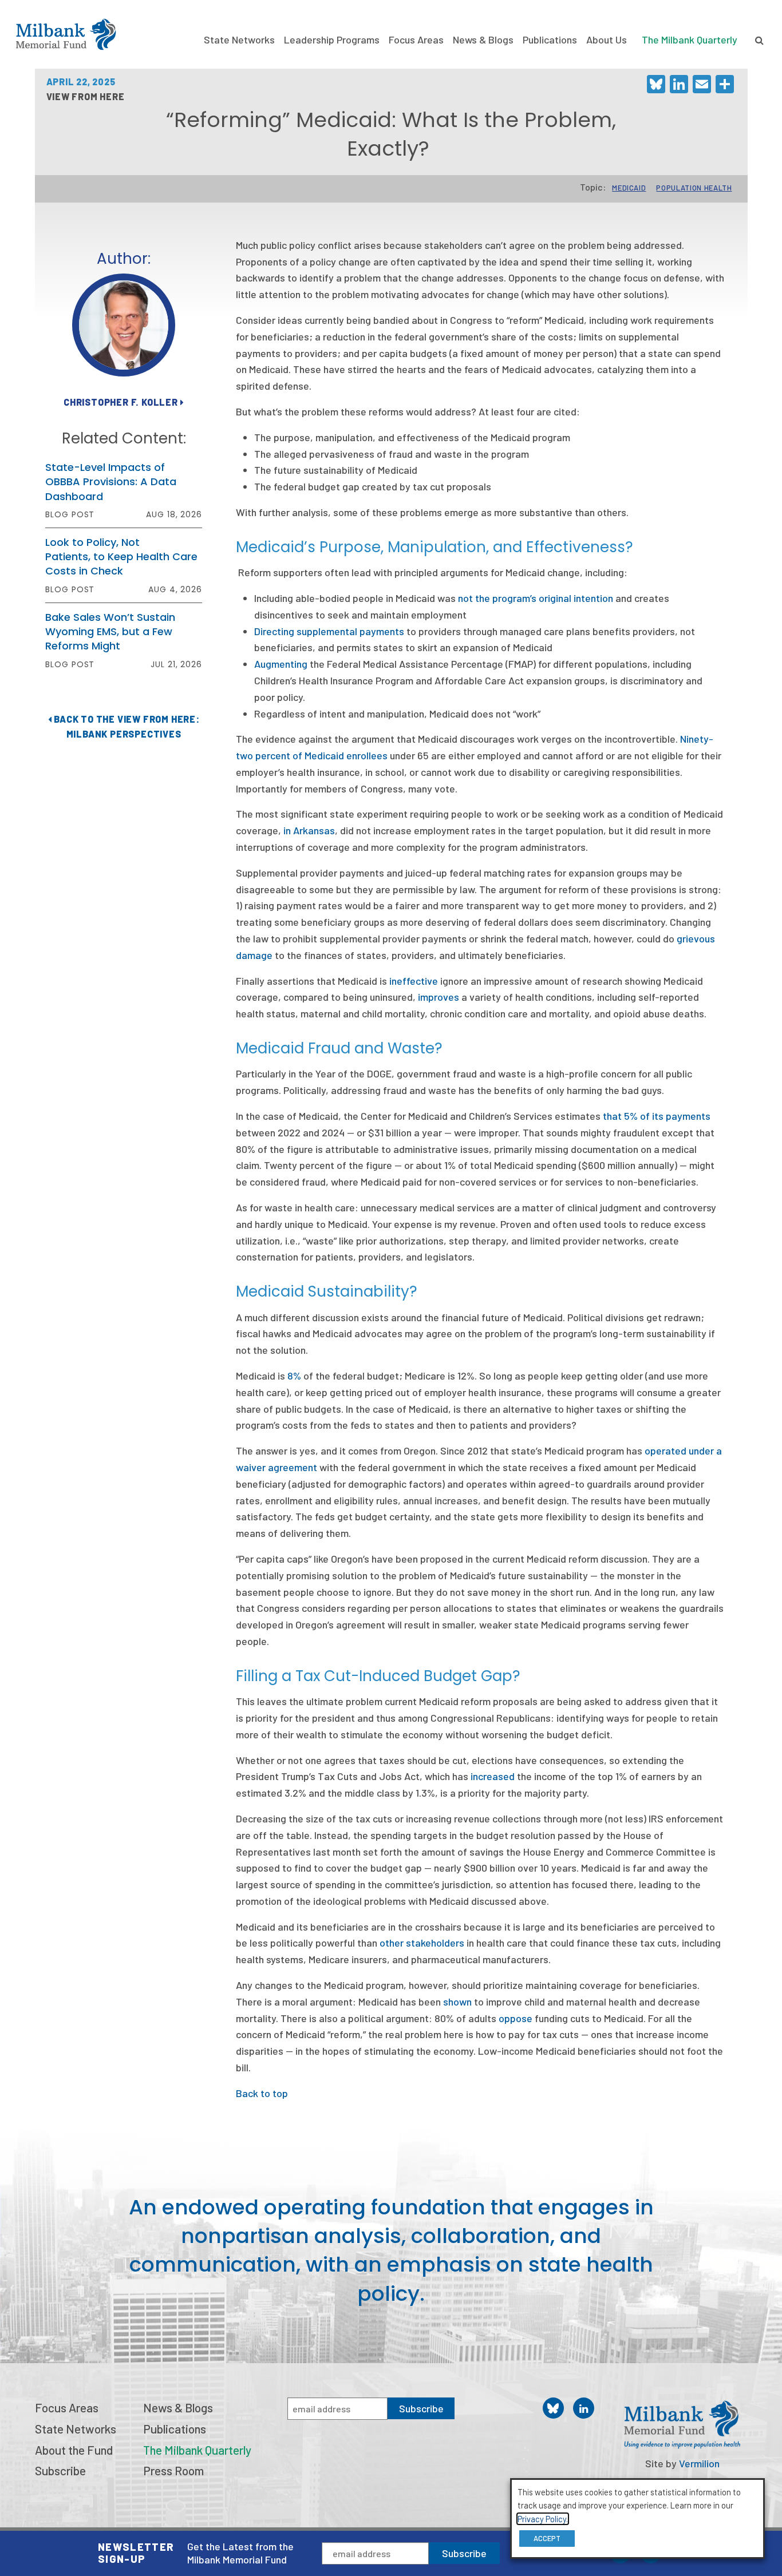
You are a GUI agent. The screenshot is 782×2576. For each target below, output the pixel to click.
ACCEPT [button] (547, 2538)
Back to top (262, 2093)
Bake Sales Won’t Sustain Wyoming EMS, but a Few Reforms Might (110, 631)
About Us (607, 39)
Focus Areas (416, 39)
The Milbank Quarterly (690, 39)
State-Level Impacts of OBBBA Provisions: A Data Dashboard (111, 481)
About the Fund (74, 2450)
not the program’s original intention (536, 598)
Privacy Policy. (543, 2519)
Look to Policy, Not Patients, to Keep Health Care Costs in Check (121, 556)
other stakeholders (422, 1943)
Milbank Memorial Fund (66, 34)
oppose (516, 2018)
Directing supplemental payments (329, 631)
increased (493, 1776)
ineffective (414, 981)
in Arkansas (309, 830)
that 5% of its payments (657, 1116)
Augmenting (281, 664)
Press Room (173, 2470)
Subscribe (464, 2553)
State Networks (239, 39)
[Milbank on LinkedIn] (584, 2408)
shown (457, 2002)
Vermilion (699, 2463)
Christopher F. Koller (122, 402)
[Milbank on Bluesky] (553, 2408)
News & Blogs (483, 39)
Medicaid (629, 188)
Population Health (694, 188)
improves (439, 997)
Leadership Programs (332, 39)
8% (294, 1376)
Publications (550, 39)
